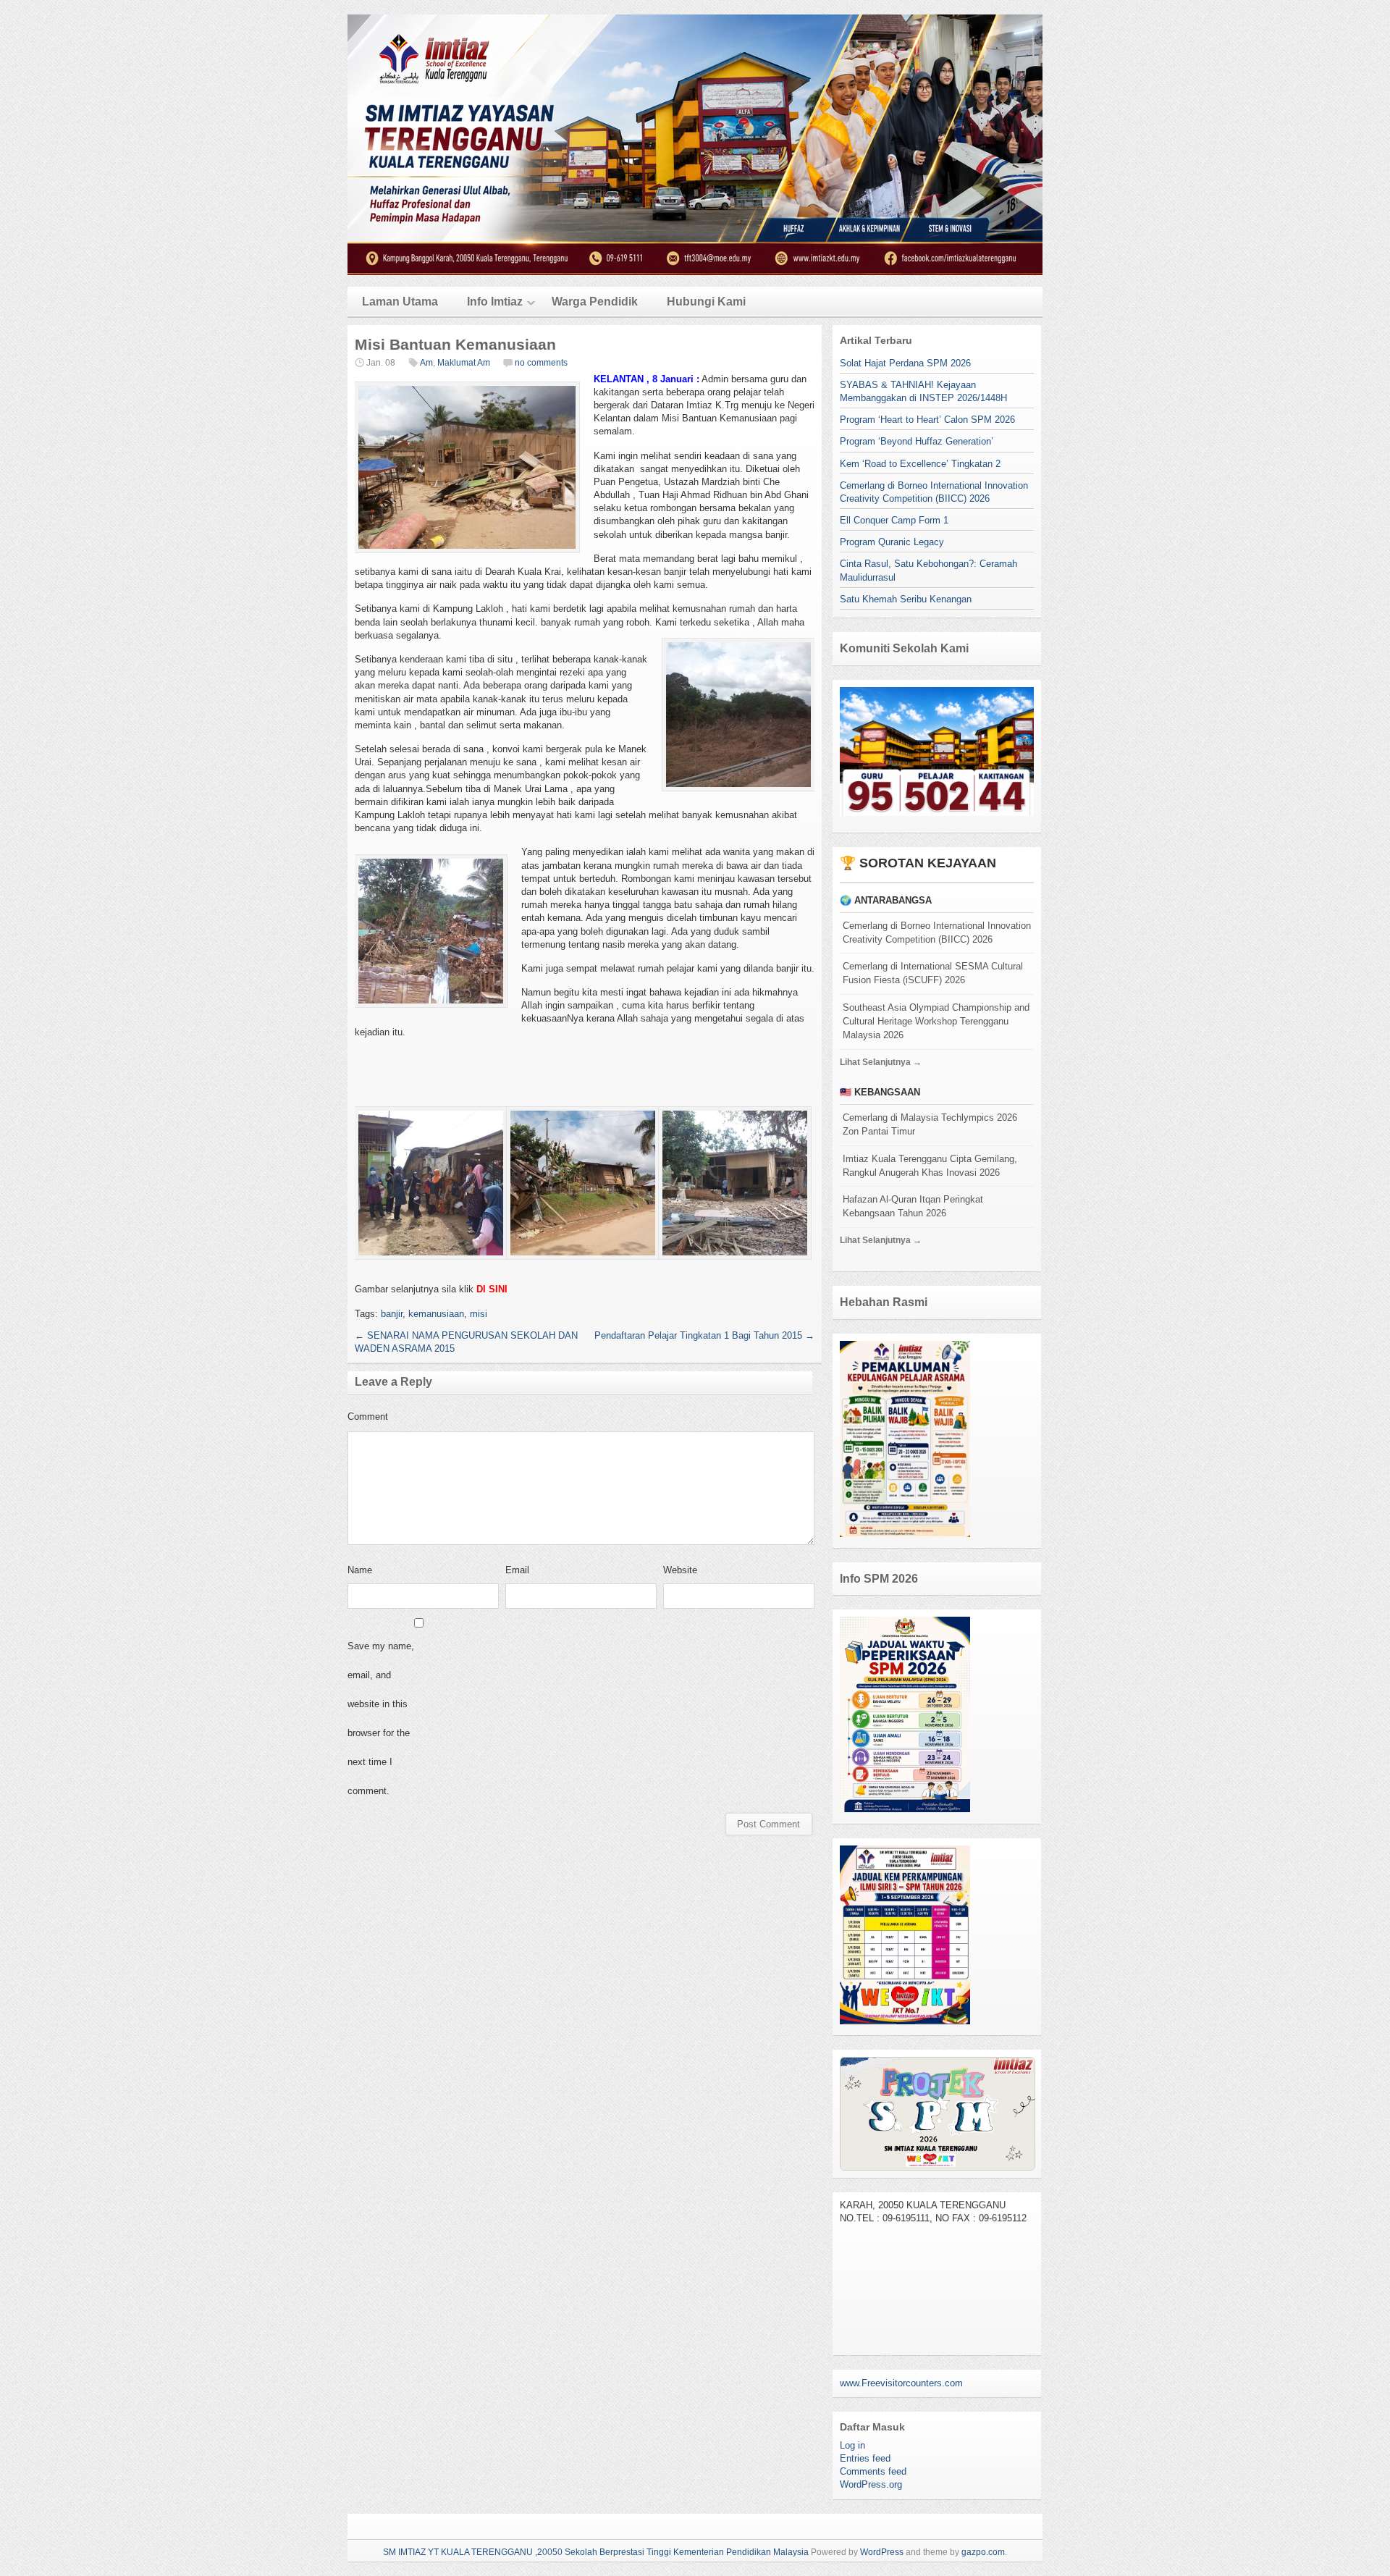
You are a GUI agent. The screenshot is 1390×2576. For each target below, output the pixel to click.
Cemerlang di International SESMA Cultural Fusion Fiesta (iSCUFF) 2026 (933, 973)
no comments (541, 363)
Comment (368, 1417)
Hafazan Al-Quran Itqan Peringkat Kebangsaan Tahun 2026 (913, 1206)
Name (360, 1570)
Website (680, 1570)
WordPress (882, 2552)
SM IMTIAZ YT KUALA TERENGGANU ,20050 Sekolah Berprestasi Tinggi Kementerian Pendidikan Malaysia (596, 2552)
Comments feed (873, 2471)
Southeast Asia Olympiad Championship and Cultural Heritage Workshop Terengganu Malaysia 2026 (936, 1021)
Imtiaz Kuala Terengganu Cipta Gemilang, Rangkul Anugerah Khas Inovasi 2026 (930, 1166)
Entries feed (865, 2458)
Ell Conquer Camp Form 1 (894, 520)
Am (426, 363)
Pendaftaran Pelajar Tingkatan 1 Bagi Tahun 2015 (704, 1335)
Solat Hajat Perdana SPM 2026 (905, 363)
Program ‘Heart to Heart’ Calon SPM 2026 (927, 420)
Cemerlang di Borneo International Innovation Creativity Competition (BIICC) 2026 (937, 933)
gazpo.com (983, 2552)
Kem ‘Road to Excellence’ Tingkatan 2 (920, 464)
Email (517, 1570)
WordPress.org (871, 2484)
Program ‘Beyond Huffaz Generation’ (917, 441)
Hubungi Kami (706, 302)
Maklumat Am (464, 363)
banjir (392, 1314)
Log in (852, 2445)
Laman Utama (400, 302)
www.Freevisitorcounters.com (901, 2383)
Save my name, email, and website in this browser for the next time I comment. (381, 1718)
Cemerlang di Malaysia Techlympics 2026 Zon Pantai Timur (930, 1124)
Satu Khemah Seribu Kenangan (906, 599)
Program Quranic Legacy (892, 542)
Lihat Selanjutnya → (881, 1062)
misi (479, 1314)
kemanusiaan (436, 1314)
